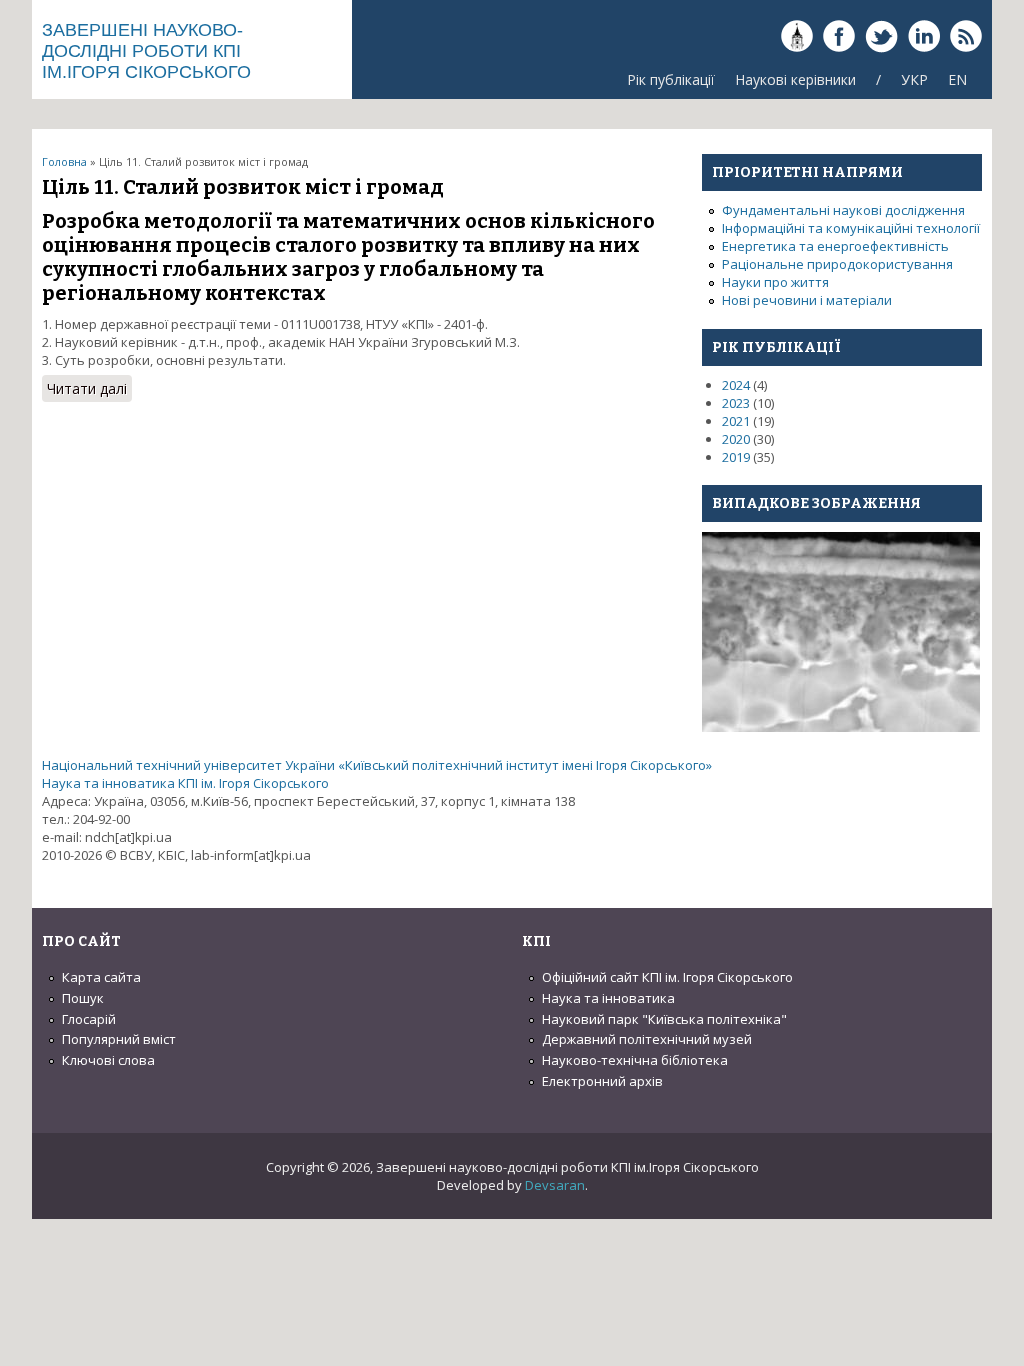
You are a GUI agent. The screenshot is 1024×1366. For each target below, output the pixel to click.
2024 (736, 385)
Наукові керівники (795, 79)
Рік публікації (671, 79)
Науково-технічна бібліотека (635, 1060)
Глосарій (89, 1019)
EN (957, 79)
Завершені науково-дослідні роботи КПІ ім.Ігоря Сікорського (146, 51)
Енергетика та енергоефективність (835, 246)
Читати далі (89, 390)
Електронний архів (602, 1081)
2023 (736, 403)
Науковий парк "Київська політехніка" (664, 1019)
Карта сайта (101, 977)
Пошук (83, 998)
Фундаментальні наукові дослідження (843, 210)
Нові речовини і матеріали (807, 300)
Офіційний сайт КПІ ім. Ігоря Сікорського (667, 977)
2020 (736, 439)
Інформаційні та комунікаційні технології (851, 228)
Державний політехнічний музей (647, 1039)
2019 (736, 457)
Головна (64, 161)
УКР (914, 79)
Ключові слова (108, 1060)
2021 (736, 421)
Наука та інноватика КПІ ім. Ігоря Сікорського (185, 783)
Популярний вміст (119, 1039)
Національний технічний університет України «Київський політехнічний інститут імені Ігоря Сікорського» (377, 765)
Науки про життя (775, 282)
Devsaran (555, 1185)
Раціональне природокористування (837, 264)
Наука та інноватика (608, 998)
